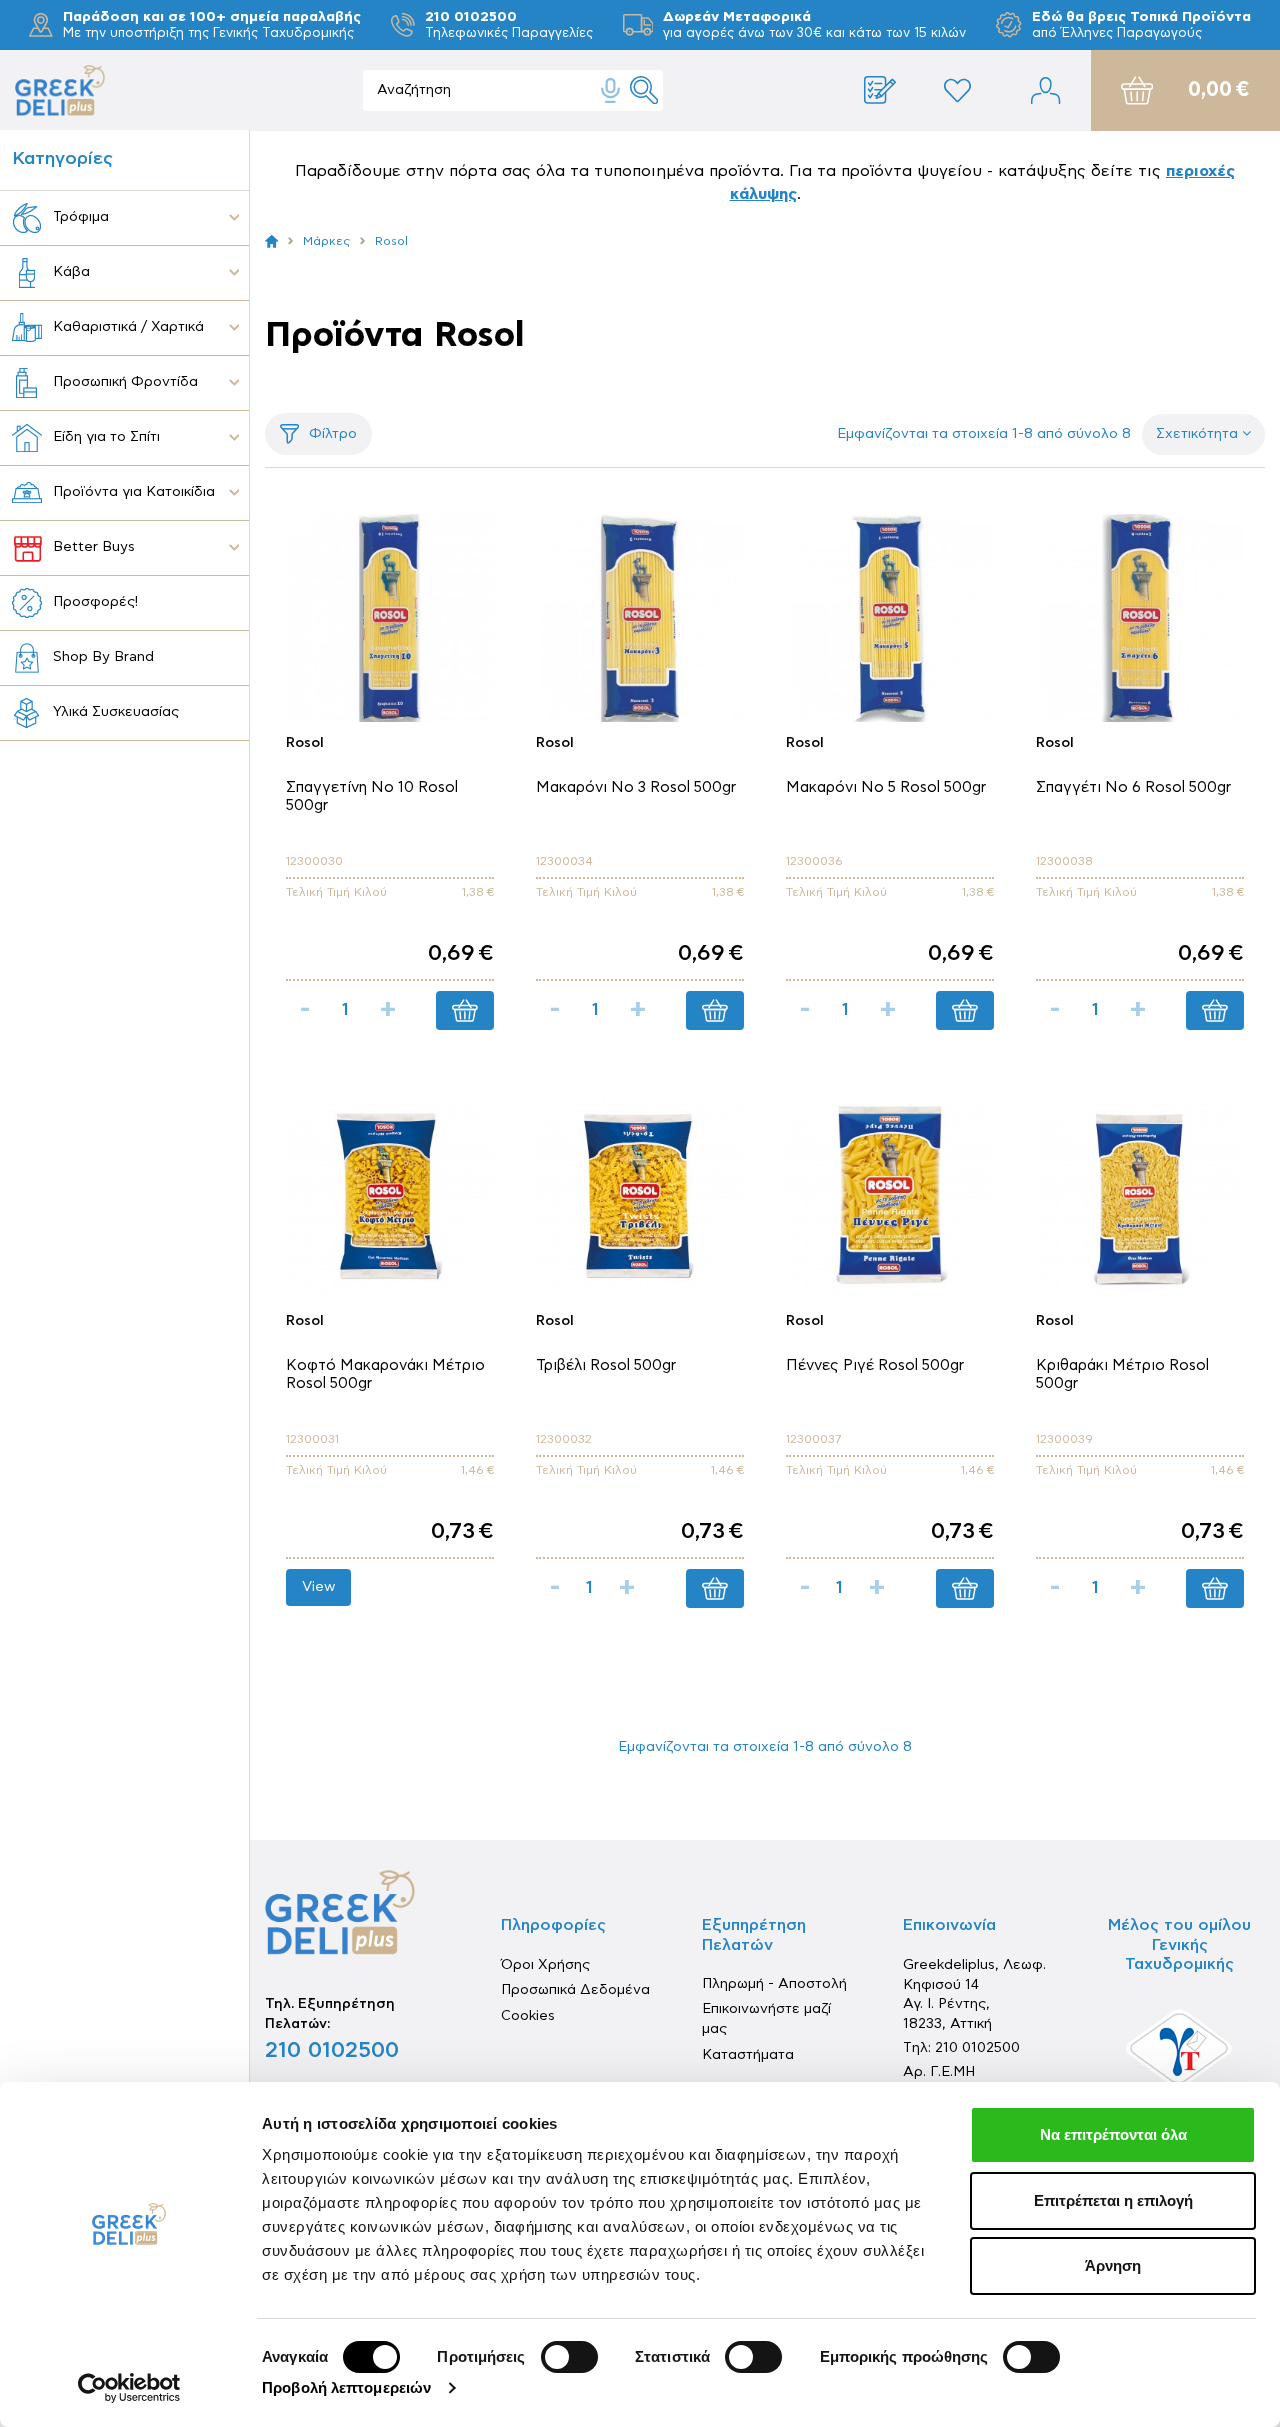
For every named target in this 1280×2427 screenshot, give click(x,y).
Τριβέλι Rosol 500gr (606, 1365)
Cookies (528, 2016)
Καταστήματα (748, 2055)
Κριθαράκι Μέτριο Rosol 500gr (1122, 1374)
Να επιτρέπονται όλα (1113, 2134)
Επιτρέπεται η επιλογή (1113, 2200)
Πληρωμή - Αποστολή (774, 1984)
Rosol (305, 743)
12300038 (1064, 861)
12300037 (813, 1439)
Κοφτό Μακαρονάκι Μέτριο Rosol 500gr (385, 1374)
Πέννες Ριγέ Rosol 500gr (875, 1365)
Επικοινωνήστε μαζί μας (766, 2019)
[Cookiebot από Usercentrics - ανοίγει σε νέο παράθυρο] (129, 2388)
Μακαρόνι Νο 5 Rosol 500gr (886, 787)
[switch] (569, 2357)
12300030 (314, 861)
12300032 (564, 1439)
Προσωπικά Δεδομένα (575, 1990)
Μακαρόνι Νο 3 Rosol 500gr (636, 787)
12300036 (814, 861)
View (318, 1587)
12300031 (312, 1439)
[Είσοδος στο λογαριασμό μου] (1045, 90)
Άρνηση (1113, 2265)
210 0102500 (332, 2050)
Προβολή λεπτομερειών (346, 2387)
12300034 (564, 861)
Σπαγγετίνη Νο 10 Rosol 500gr (372, 796)
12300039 (1064, 1439)
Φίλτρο (333, 434)
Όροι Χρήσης (545, 1965)
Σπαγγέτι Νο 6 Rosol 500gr (1133, 787)
